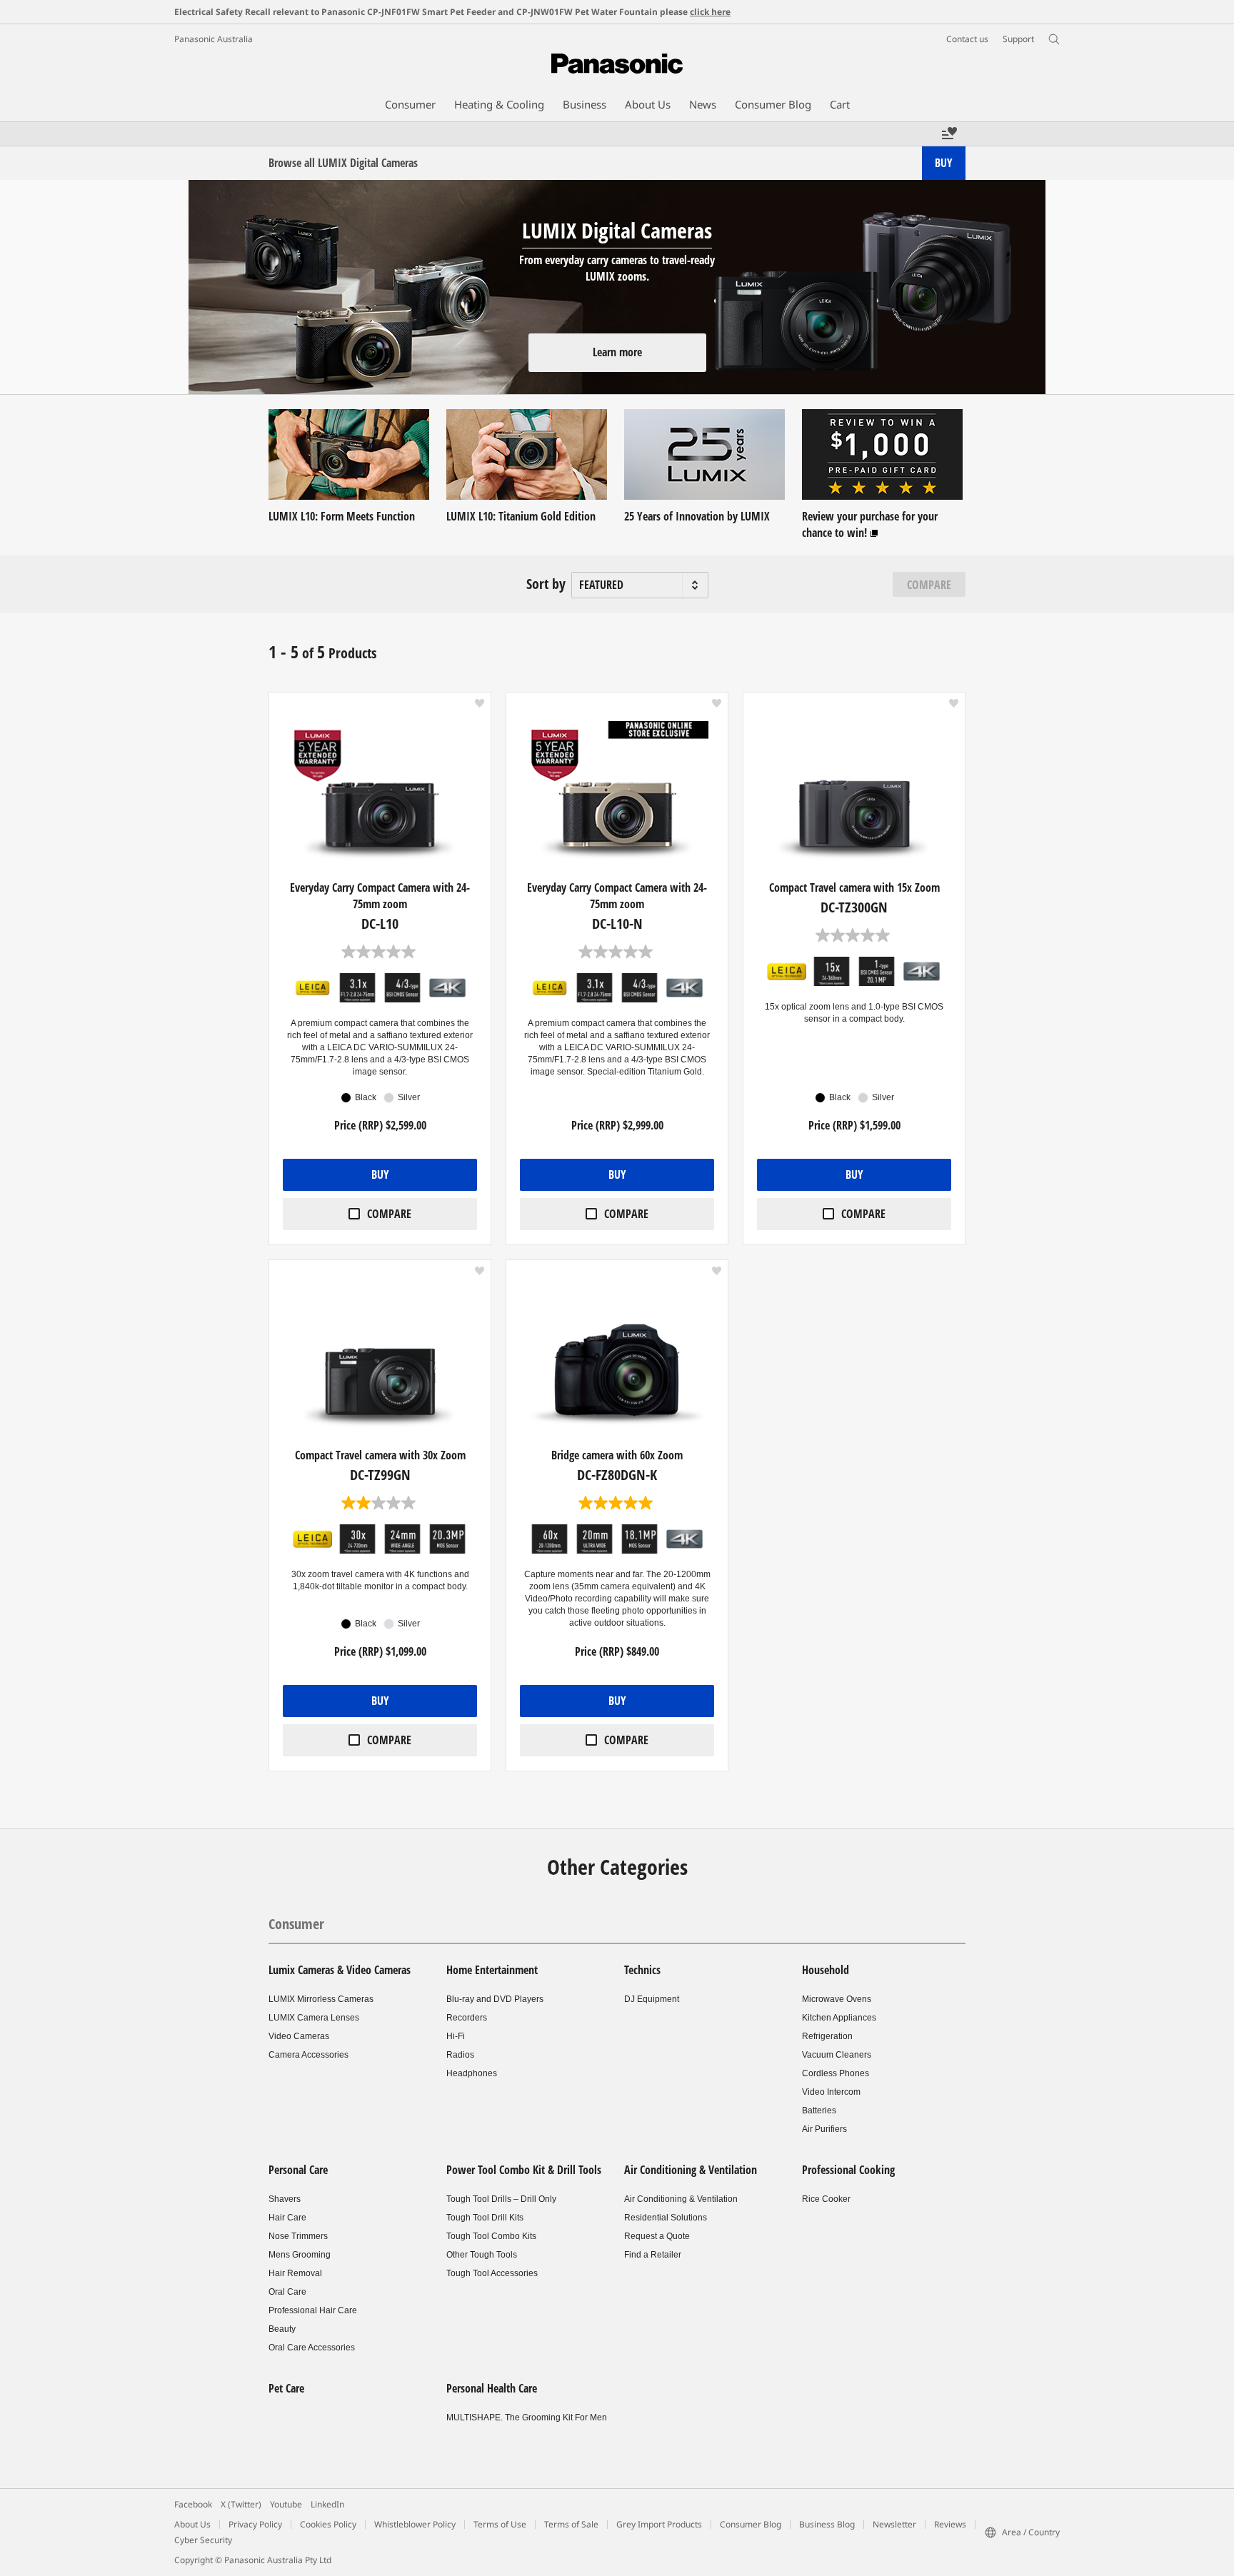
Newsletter (894, 2524)
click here (710, 12)
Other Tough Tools (482, 2255)
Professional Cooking (848, 2170)
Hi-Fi (456, 2036)
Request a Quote (657, 2236)
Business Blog (827, 2524)
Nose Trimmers (298, 2236)
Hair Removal (295, 2273)
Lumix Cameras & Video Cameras (340, 1970)
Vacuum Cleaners (837, 2055)
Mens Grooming (300, 2255)
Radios (460, 2055)
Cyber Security (203, 2540)
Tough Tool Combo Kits (491, 2236)
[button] (480, 703)
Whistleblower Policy (415, 2524)
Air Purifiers (824, 2129)
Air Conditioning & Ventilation (691, 2170)
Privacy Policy (255, 2524)
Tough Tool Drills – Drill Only (501, 2199)
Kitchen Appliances (839, 2018)
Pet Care (286, 2388)
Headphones (472, 2073)
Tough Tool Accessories (492, 2273)
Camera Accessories (308, 2055)
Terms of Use (500, 2524)
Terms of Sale (571, 2524)
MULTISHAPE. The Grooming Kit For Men (527, 2417)
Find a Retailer (653, 2255)
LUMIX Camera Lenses (314, 2018)
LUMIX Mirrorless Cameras (321, 1999)
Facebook (193, 2504)
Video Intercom (831, 2092)
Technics (642, 1970)
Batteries (819, 2110)
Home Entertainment (492, 1970)
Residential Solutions (666, 2218)
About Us (192, 2524)
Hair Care (287, 2218)
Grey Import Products (659, 2524)
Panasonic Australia (214, 39)
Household (826, 1970)
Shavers (285, 2199)
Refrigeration (827, 2036)
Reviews (950, 2524)
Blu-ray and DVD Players (495, 1999)
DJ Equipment (652, 1999)
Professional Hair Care (313, 2310)
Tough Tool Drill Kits (485, 2218)
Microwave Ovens (837, 1999)
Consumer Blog (751, 2524)
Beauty (282, 2329)
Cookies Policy (328, 2524)
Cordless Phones (836, 2073)
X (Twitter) (241, 2504)
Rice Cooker (826, 2199)
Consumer (296, 1924)
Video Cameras (299, 2036)
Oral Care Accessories (312, 2348)
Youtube (286, 2504)
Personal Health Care (492, 2388)
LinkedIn (327, 2504)
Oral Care (287, 2292)
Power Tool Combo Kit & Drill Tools (524, 2170)
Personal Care (298, 2170)
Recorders (467, 2018)
